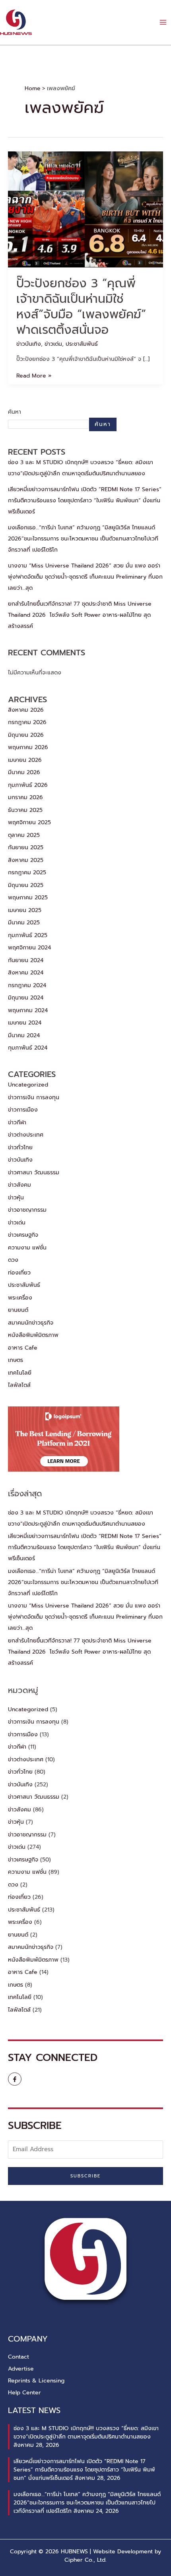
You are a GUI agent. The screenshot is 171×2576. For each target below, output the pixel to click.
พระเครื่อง (20, 1298)
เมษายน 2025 (25, 910)
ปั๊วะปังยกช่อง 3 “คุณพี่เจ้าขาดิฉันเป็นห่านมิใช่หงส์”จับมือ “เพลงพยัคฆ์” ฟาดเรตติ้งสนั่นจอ (81, 307)
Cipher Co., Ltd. (85, 2560)
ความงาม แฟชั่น (27, 1248)
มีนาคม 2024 (24, 1035)
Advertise (21, 2369)
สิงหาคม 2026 (26, 710)
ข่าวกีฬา (17, 1122)
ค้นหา (15, 412)
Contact (18, 2357)
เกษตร (16, 1360)
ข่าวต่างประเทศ (26, 1135)
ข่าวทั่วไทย (20, 1148)
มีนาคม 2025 (24, 923)
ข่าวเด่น (53, 344)
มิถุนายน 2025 (26, 885)
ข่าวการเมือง (23, 1110)
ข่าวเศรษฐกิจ (23, 1235)
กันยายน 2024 (26, 960)
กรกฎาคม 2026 (27, 722)
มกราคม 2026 (25, 797)
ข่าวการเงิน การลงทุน (34, 1097)
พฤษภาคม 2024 (28, 1010)
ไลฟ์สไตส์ (19, 1385)
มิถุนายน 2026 (26, 735)
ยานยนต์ (18, 1310)
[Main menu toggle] (163, 22)
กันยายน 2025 (26, 847)
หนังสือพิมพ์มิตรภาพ (33, 1335)
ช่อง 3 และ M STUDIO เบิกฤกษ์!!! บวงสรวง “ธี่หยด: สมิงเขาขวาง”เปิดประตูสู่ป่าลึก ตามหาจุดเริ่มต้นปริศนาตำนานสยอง (86, 2433)
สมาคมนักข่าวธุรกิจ (31, 1323)
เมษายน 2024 (25, 1023)
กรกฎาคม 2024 (27, 985)
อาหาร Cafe (23, 1348)
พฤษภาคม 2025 (28, 898)
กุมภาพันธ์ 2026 (28, 785)
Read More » (34, 376)
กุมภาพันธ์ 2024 (28, 1048)
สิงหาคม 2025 (26, 860)
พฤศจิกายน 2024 (29, 948)
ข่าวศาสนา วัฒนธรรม (34, 1173)
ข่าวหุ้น (16, 1198)
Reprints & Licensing (36, 2381)
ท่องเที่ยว (19, 1273)
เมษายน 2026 (25, 760)
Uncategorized (28, 1085)
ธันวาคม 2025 (25, 810)
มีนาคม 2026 (24, 772)
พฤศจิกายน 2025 (29, 822)
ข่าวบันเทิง (29, 344)
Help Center (24, 2393)
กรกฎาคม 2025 (27, 873)
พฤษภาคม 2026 (28, 747)
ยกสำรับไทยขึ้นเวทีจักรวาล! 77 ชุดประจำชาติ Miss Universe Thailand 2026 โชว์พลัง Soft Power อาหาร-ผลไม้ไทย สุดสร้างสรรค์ (80, 615)
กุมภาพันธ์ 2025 (28, 935)
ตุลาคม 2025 (24, 835)
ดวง (13, 1260)
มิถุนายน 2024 (26, 998)
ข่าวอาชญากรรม (27, 1210)
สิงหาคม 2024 (26, 973)
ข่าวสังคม (19, 1185)
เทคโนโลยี (20, 1373)
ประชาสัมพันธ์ (82, 344)
